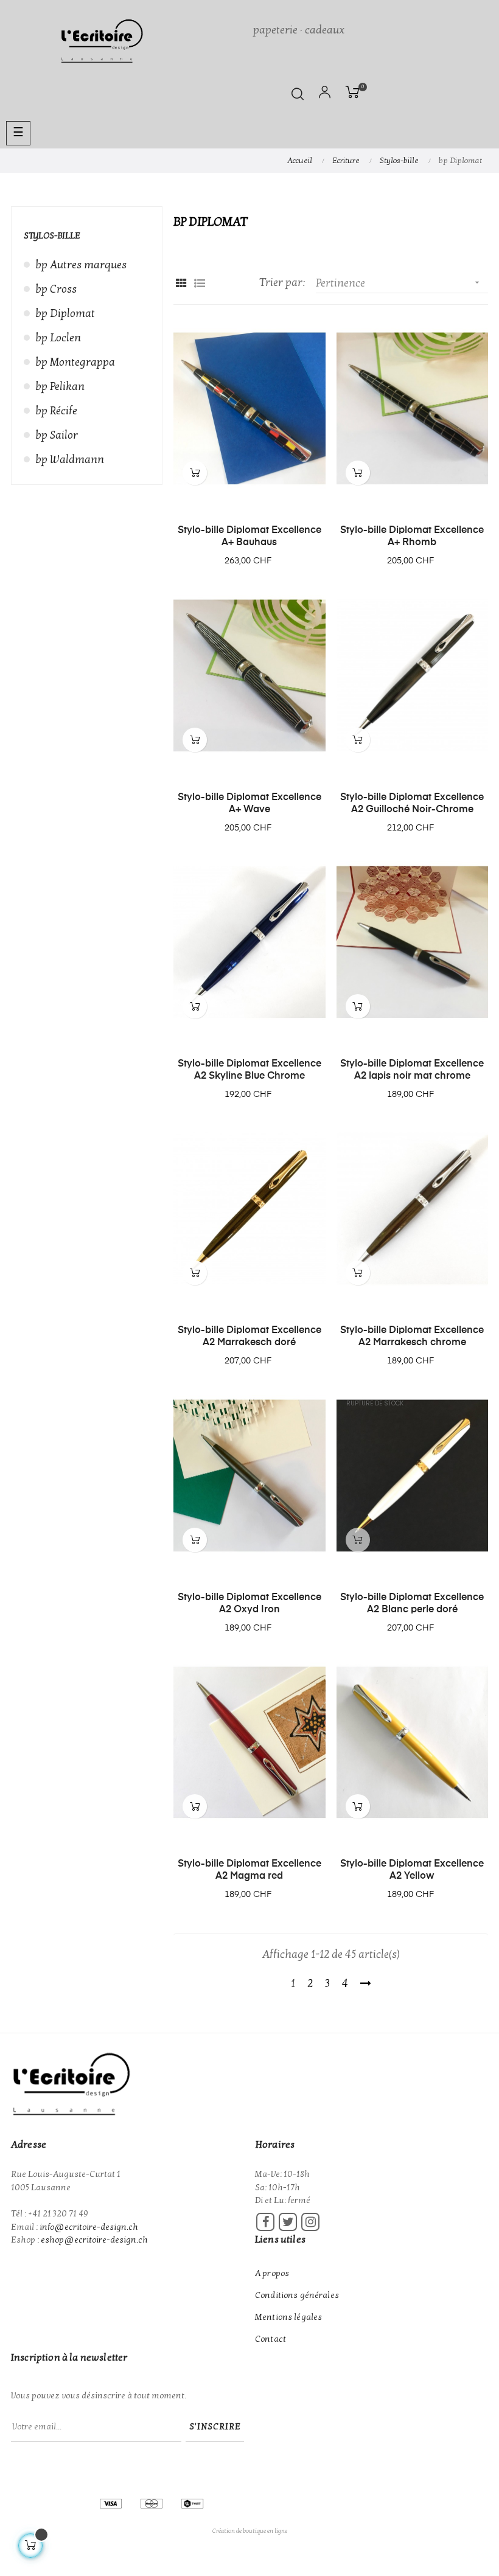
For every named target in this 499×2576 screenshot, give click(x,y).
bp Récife (57, 411)
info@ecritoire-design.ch (89, 2227)
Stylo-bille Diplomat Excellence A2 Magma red (249, 1870)
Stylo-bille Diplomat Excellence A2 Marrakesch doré (249, 1337)
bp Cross (56, 289)
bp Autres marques (81, 265)
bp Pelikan (60, 387)
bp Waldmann (70, 460)
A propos (272, 2273)
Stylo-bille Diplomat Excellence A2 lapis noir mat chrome (412, 1070)
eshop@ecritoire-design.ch (94, 2240)
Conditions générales (297, 2295)
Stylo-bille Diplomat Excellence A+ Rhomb (412, 537)
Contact (270, 2339)
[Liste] (199, 284)
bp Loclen (58, 338)
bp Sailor (57, 435)
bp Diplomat (65, 314)
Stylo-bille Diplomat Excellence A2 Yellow (412, 1870)
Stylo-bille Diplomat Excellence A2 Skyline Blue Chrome (249, 1070)
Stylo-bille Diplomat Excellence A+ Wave (249, 804)
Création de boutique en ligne (250, 2531)
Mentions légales (288, 2317)
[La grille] (181, 284)
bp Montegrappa (75, 362)
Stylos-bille (52, 236)
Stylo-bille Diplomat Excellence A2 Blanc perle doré (412, 1604)
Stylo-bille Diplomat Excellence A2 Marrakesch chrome (412, 1337)
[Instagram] (310, 2222)
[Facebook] (265, 2222)
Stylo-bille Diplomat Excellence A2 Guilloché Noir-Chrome (412, 804)
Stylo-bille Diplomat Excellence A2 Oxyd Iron (249, 1604)
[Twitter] (288, 2222)
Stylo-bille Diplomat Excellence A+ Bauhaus (249, 537)
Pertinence (399, 283)
